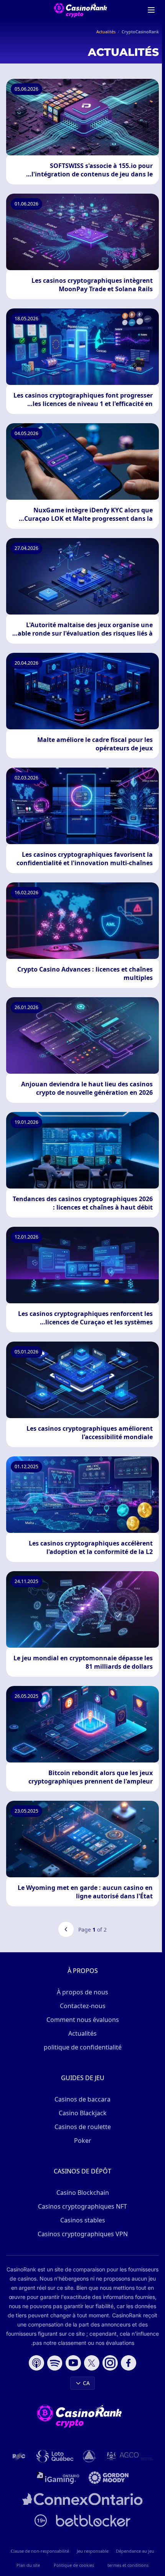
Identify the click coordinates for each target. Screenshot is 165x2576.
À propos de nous (82, 1992)
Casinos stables (83, 2220)
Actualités (82, 2033)
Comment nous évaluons (83, 2020)
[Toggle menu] (151, 10)
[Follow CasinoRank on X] (92, 2363)
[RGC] (19, 2456)
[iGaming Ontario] (58, 2478)
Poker (83, 2141)
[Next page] (66, 1929)
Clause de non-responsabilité (40, 2551)
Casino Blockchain (83, 2193)
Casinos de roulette (83, 2127)
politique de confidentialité (83, 2047)
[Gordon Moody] (109, 2478)
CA (86, 2383)
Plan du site (28, 2565)
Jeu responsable (93, 2551)
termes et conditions (128, 2565)
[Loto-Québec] (55, 2456)
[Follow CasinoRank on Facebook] (129, 2363)
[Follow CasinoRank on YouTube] (73, 2363)
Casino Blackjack (83, 2113)
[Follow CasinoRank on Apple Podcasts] (36, 2363)
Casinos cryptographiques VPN (83, 2234)
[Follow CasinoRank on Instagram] (110, 2363)
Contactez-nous (83, 2006)
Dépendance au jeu (135, 2551)
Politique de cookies (74, 2565)
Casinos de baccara (82, 2099)
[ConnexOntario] (82, 2499)
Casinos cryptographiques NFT (82, 2206)
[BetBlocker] (93, 2521)
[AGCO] (130, 2456)
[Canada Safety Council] (90, 2456)
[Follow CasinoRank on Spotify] (55, 2363)
